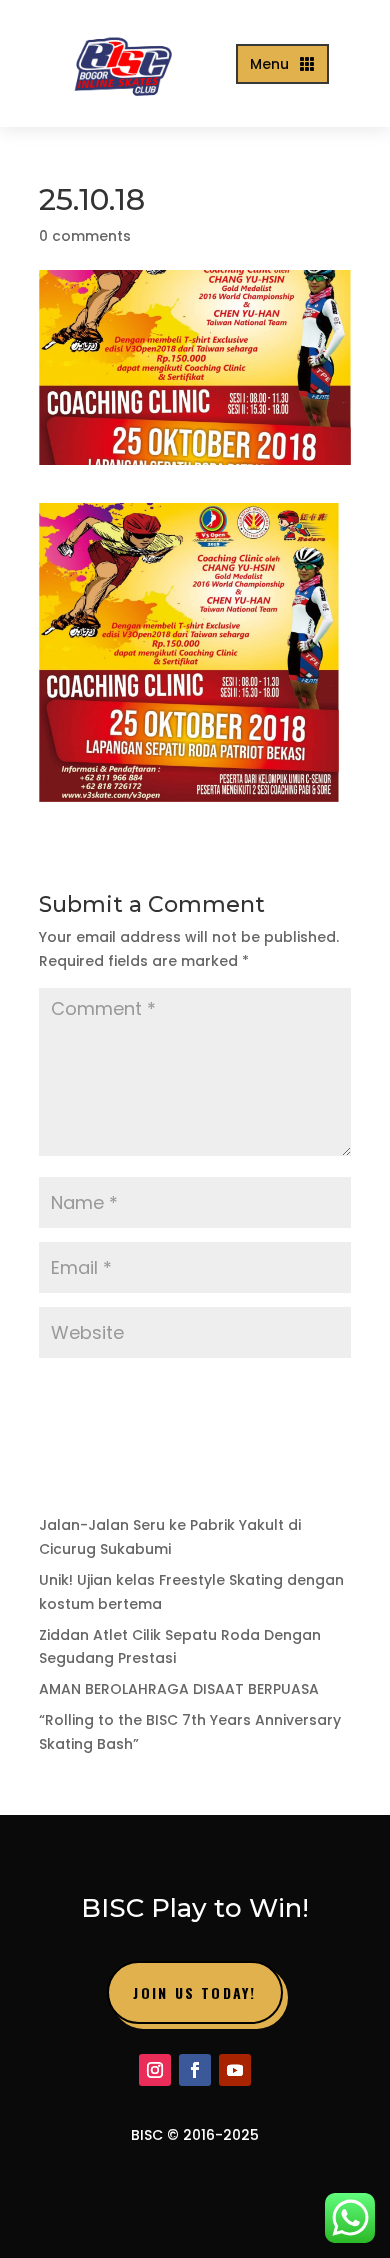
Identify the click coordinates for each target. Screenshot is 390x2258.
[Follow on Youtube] (235, 2070)
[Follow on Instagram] (155, 2070)
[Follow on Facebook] (195, 2070)
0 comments (85, 236)
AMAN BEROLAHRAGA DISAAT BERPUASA (179, 1689)
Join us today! (194, 1992)
